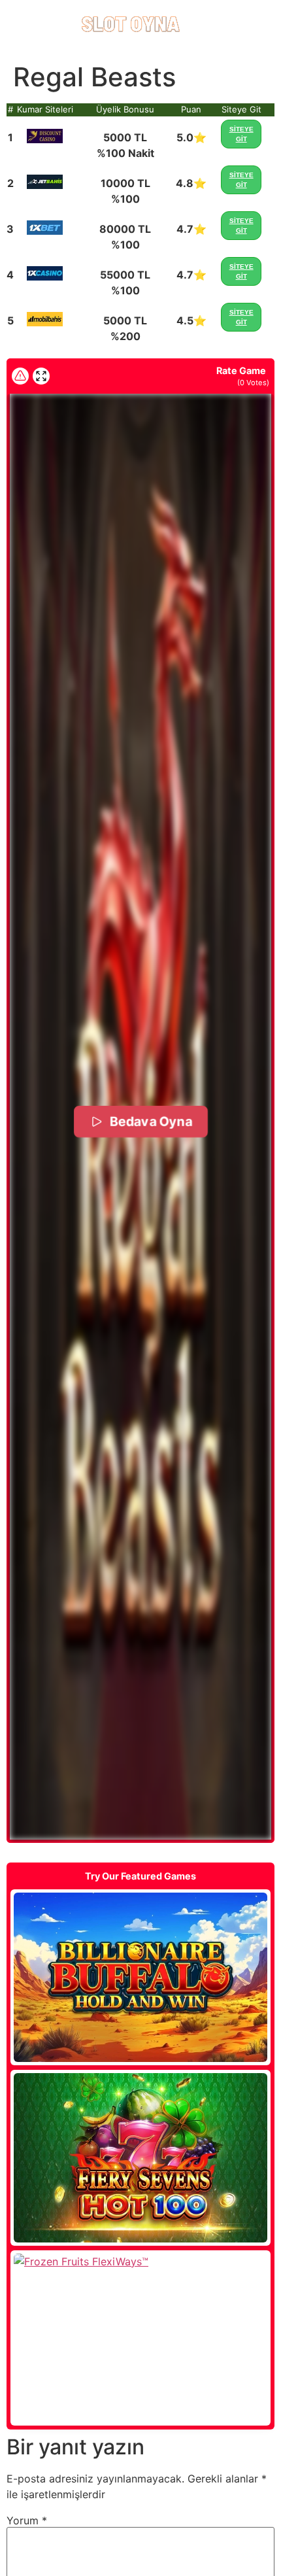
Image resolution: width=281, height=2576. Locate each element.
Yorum (27, 2520)
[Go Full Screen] (41, 376)
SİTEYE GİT (241, 134)
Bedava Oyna (150, 1121)
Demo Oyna (140, 1978)
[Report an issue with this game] (20, 376)
